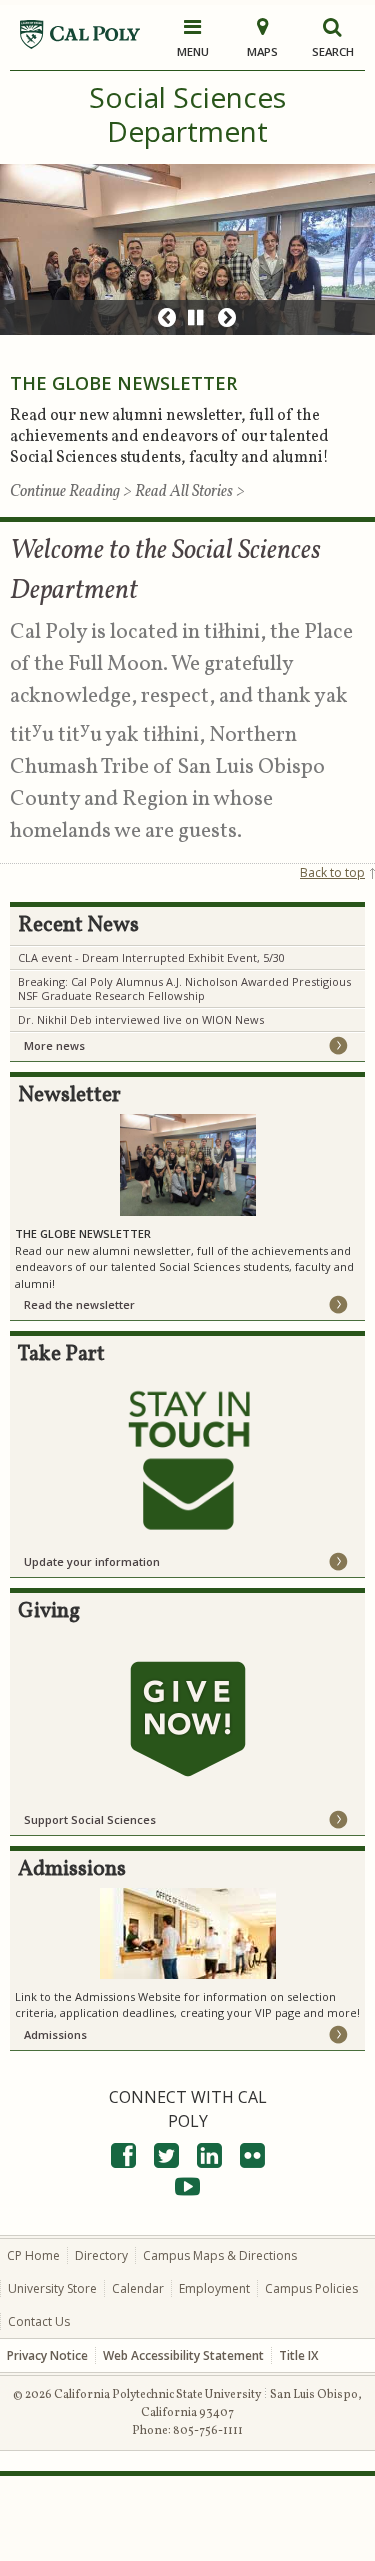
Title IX (298, 2355)
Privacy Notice (47, 2355)
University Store (52, 2288)
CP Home (33, 2255)
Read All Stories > (190, 492)
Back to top (332, 872)
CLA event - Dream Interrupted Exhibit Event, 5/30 (151, 957)
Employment (214, 2288)
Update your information (92, 1561)
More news (54, 1045)
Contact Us (39, 2321)
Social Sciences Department (187, 114)
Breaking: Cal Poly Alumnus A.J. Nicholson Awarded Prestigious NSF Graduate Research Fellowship (184, 988)
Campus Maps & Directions (220, 2255)
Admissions (55, 2034)
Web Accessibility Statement (183, 2355)
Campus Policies (311, 2288)
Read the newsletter (79, 1304)
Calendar (138, 2288)
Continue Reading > (72, 492)
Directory (101, 2255)
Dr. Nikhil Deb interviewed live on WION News (141, 1019)
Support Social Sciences (90, 1819)
